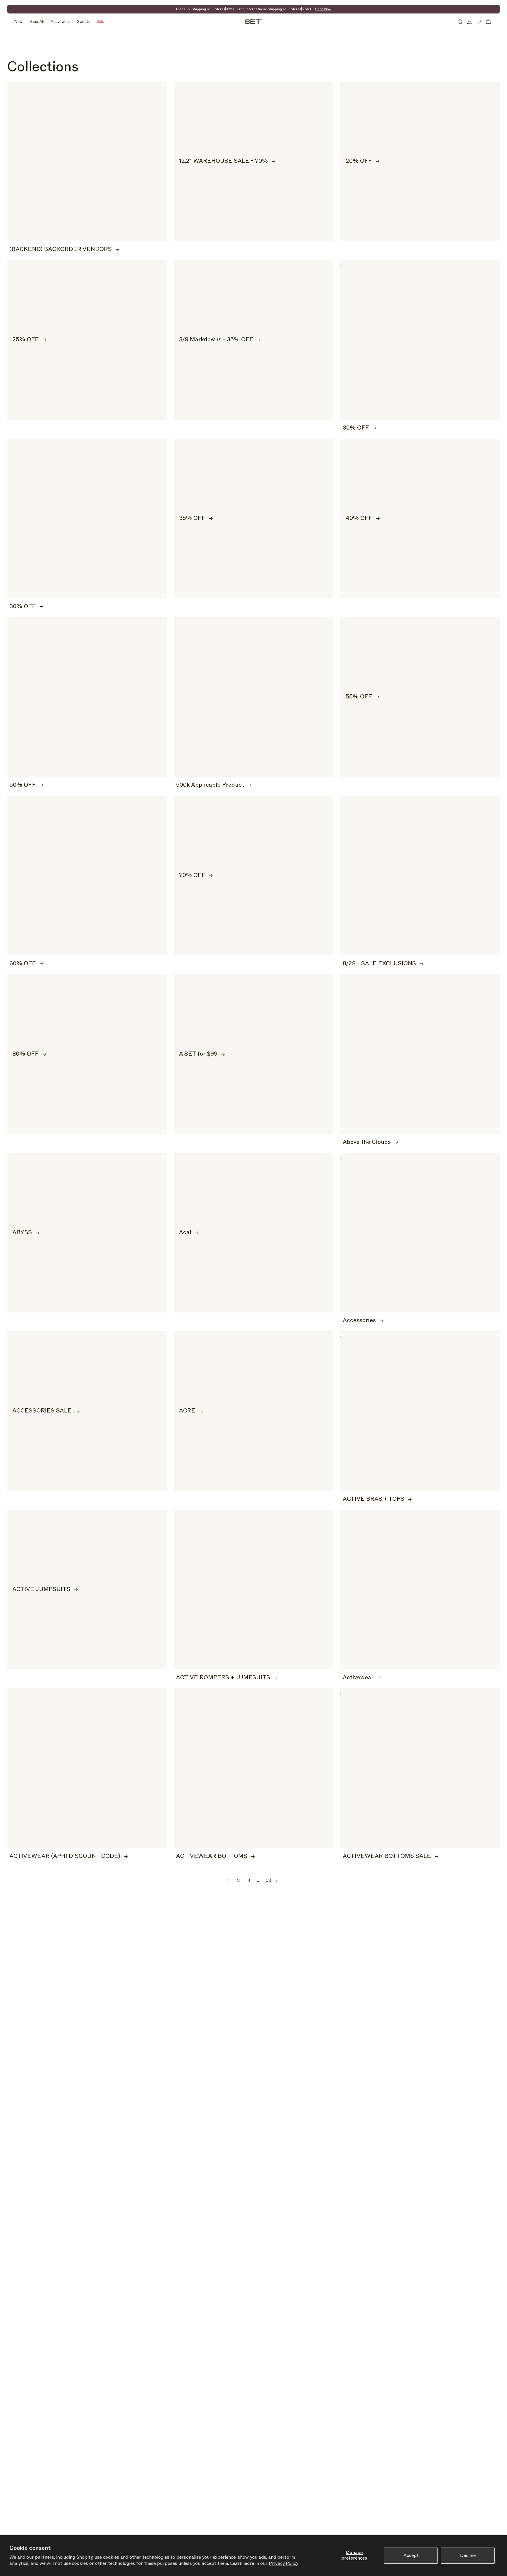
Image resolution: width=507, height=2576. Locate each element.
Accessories (359, 1321)
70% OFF (192, 875)
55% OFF (359, 697)
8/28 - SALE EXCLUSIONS (379, 964)
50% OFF (23, 785)
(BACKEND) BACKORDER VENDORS (61, 249)
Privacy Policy (283, 2563)
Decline (468, 2555)
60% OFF (23, 964)
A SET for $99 (198, 1054)
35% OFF (192, 518)
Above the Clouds (367, 1142)
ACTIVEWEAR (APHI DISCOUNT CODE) (65, 1856)
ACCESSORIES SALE (42, 1411)
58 (268, 1880)
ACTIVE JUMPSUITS (41, 1590)
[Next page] (276, 1881)
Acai (185, 1233)
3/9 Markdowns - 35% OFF (216, 340)
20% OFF (359, 161)
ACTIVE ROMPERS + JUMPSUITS (223, 1678)
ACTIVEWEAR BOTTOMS (212, 1856)
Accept (411, 2555)
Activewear (358, 1678)
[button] (460, 22)
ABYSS (22, 1233)
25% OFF (26, 340)
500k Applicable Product (210, 785)
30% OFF (356, 428)
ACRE (187, 1411)
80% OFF (26, 1054)
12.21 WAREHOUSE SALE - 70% (223, 161)
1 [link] (229, 1880)
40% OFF (359, 518)
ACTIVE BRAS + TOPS (374, 1499)
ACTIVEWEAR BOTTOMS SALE (387, 1856)
